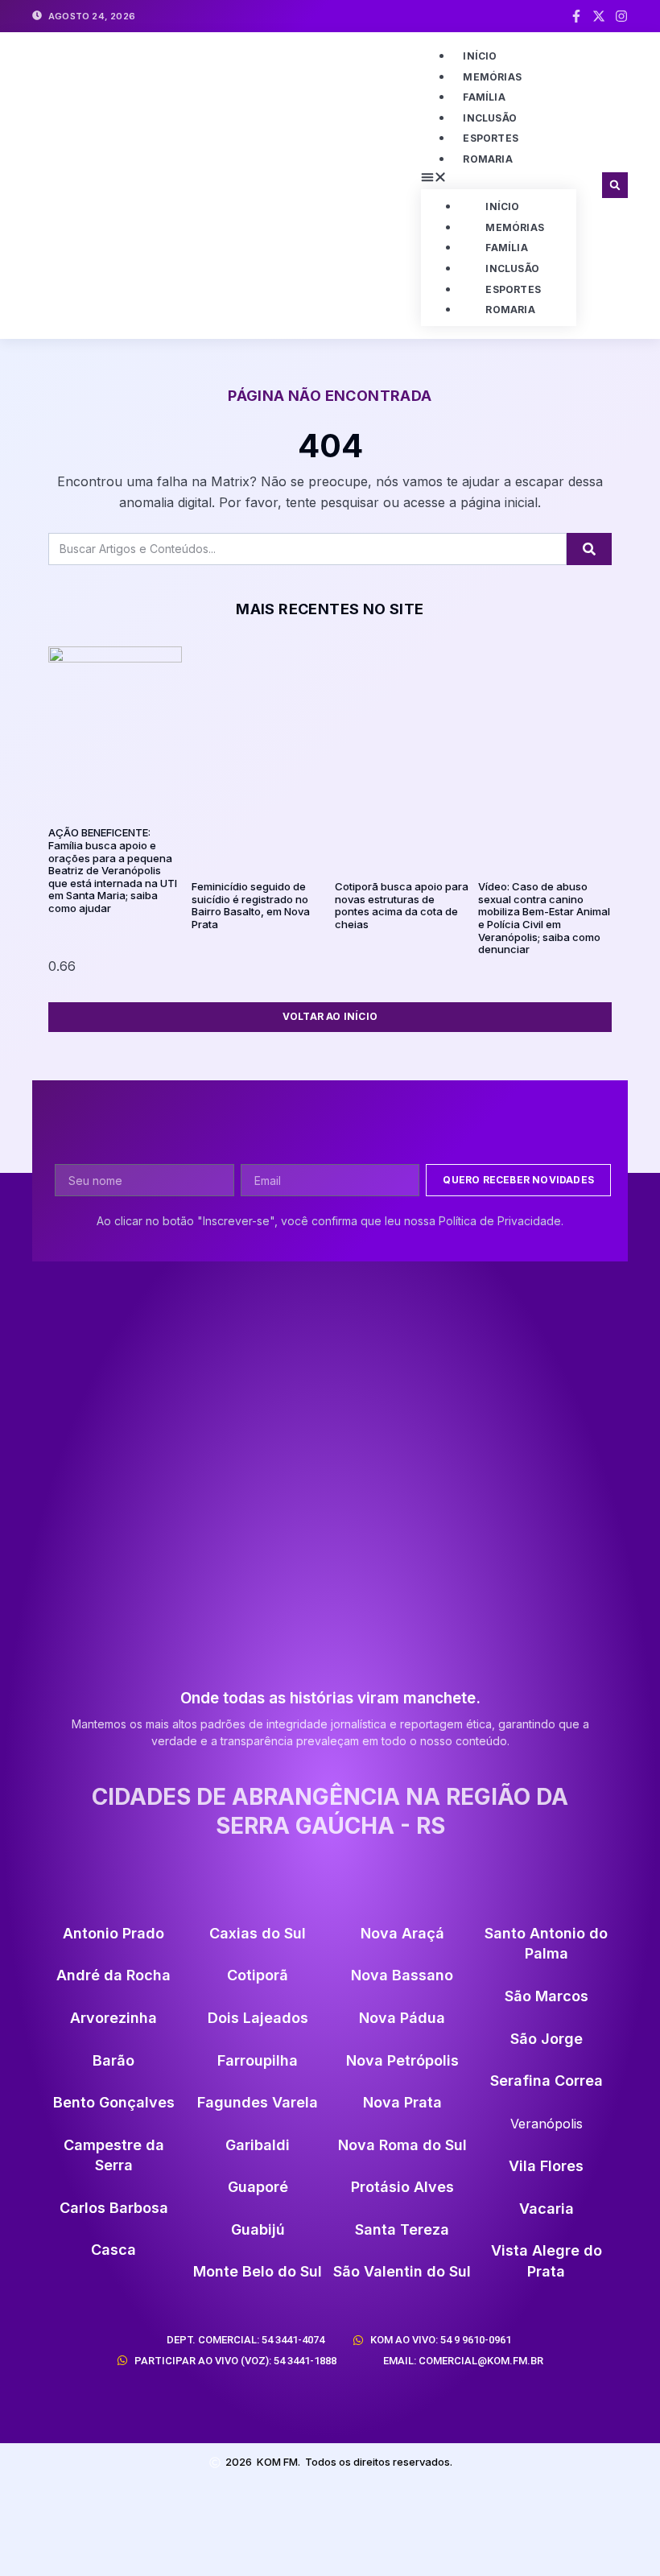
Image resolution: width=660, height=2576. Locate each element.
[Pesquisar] (589, 549)
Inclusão (490, 118)
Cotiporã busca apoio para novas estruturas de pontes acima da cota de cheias (402, 905)
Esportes (491, 138)
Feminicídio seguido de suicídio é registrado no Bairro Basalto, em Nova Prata (251, 905)
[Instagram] (621, 16)
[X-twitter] (599, 16)
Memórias (492, 77)
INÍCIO (480, 56)
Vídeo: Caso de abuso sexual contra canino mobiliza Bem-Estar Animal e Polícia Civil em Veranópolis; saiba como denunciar (544, 918)
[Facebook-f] (576, 16)
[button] (499, 180)
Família (484, 97)
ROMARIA (487, 159)
